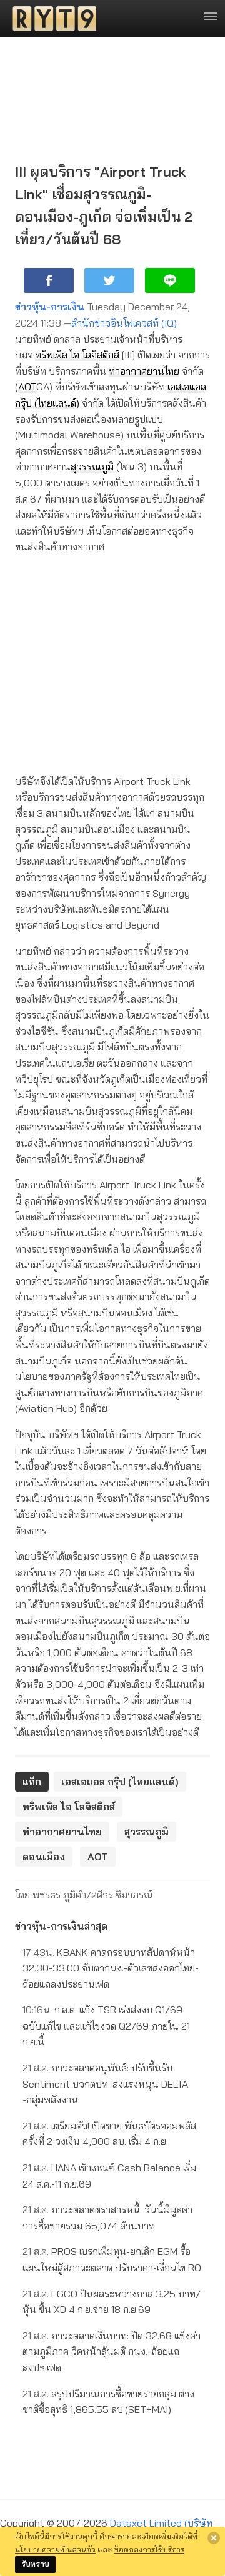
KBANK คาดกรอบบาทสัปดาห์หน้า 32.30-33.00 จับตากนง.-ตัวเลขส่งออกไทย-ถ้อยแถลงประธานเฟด (111, 1968)
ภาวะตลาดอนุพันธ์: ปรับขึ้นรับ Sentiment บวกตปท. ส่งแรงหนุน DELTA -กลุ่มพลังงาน (105, 2084)
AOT (27, 387)
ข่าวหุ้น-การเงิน (50, 307)
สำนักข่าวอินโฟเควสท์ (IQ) (124, 323)
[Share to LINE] (170, 280)
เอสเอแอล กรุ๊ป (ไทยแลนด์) (120, 1782)
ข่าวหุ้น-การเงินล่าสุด (61, 1926)
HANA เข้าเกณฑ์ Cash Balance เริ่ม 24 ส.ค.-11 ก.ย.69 (109, 2176)
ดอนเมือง (44, 1857)
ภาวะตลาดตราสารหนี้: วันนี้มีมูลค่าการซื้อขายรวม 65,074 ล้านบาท (107, 2218)
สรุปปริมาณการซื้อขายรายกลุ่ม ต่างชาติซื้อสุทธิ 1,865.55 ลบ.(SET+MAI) (108, 2402)
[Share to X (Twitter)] (109, 280)
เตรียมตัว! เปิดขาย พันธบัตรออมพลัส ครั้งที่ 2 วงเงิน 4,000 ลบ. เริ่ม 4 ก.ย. (109, 2134)
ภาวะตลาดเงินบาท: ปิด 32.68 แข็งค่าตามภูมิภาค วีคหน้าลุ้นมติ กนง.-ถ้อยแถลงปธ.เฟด (112, 2351)
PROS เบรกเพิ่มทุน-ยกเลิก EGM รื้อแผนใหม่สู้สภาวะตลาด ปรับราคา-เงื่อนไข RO (112, 2259)
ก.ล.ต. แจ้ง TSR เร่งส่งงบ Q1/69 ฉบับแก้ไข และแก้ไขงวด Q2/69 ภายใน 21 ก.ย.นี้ (106, 2026)
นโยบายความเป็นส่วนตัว (55, 2549)
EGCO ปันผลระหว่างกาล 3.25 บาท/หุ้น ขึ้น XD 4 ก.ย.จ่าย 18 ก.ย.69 (112, 2302)
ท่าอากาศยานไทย (144, 371)
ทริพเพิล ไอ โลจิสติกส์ (77, 355)
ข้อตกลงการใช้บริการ (149, 2549)
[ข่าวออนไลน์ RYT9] (51, 19)
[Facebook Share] (49, 280)
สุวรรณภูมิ (92, 466)
